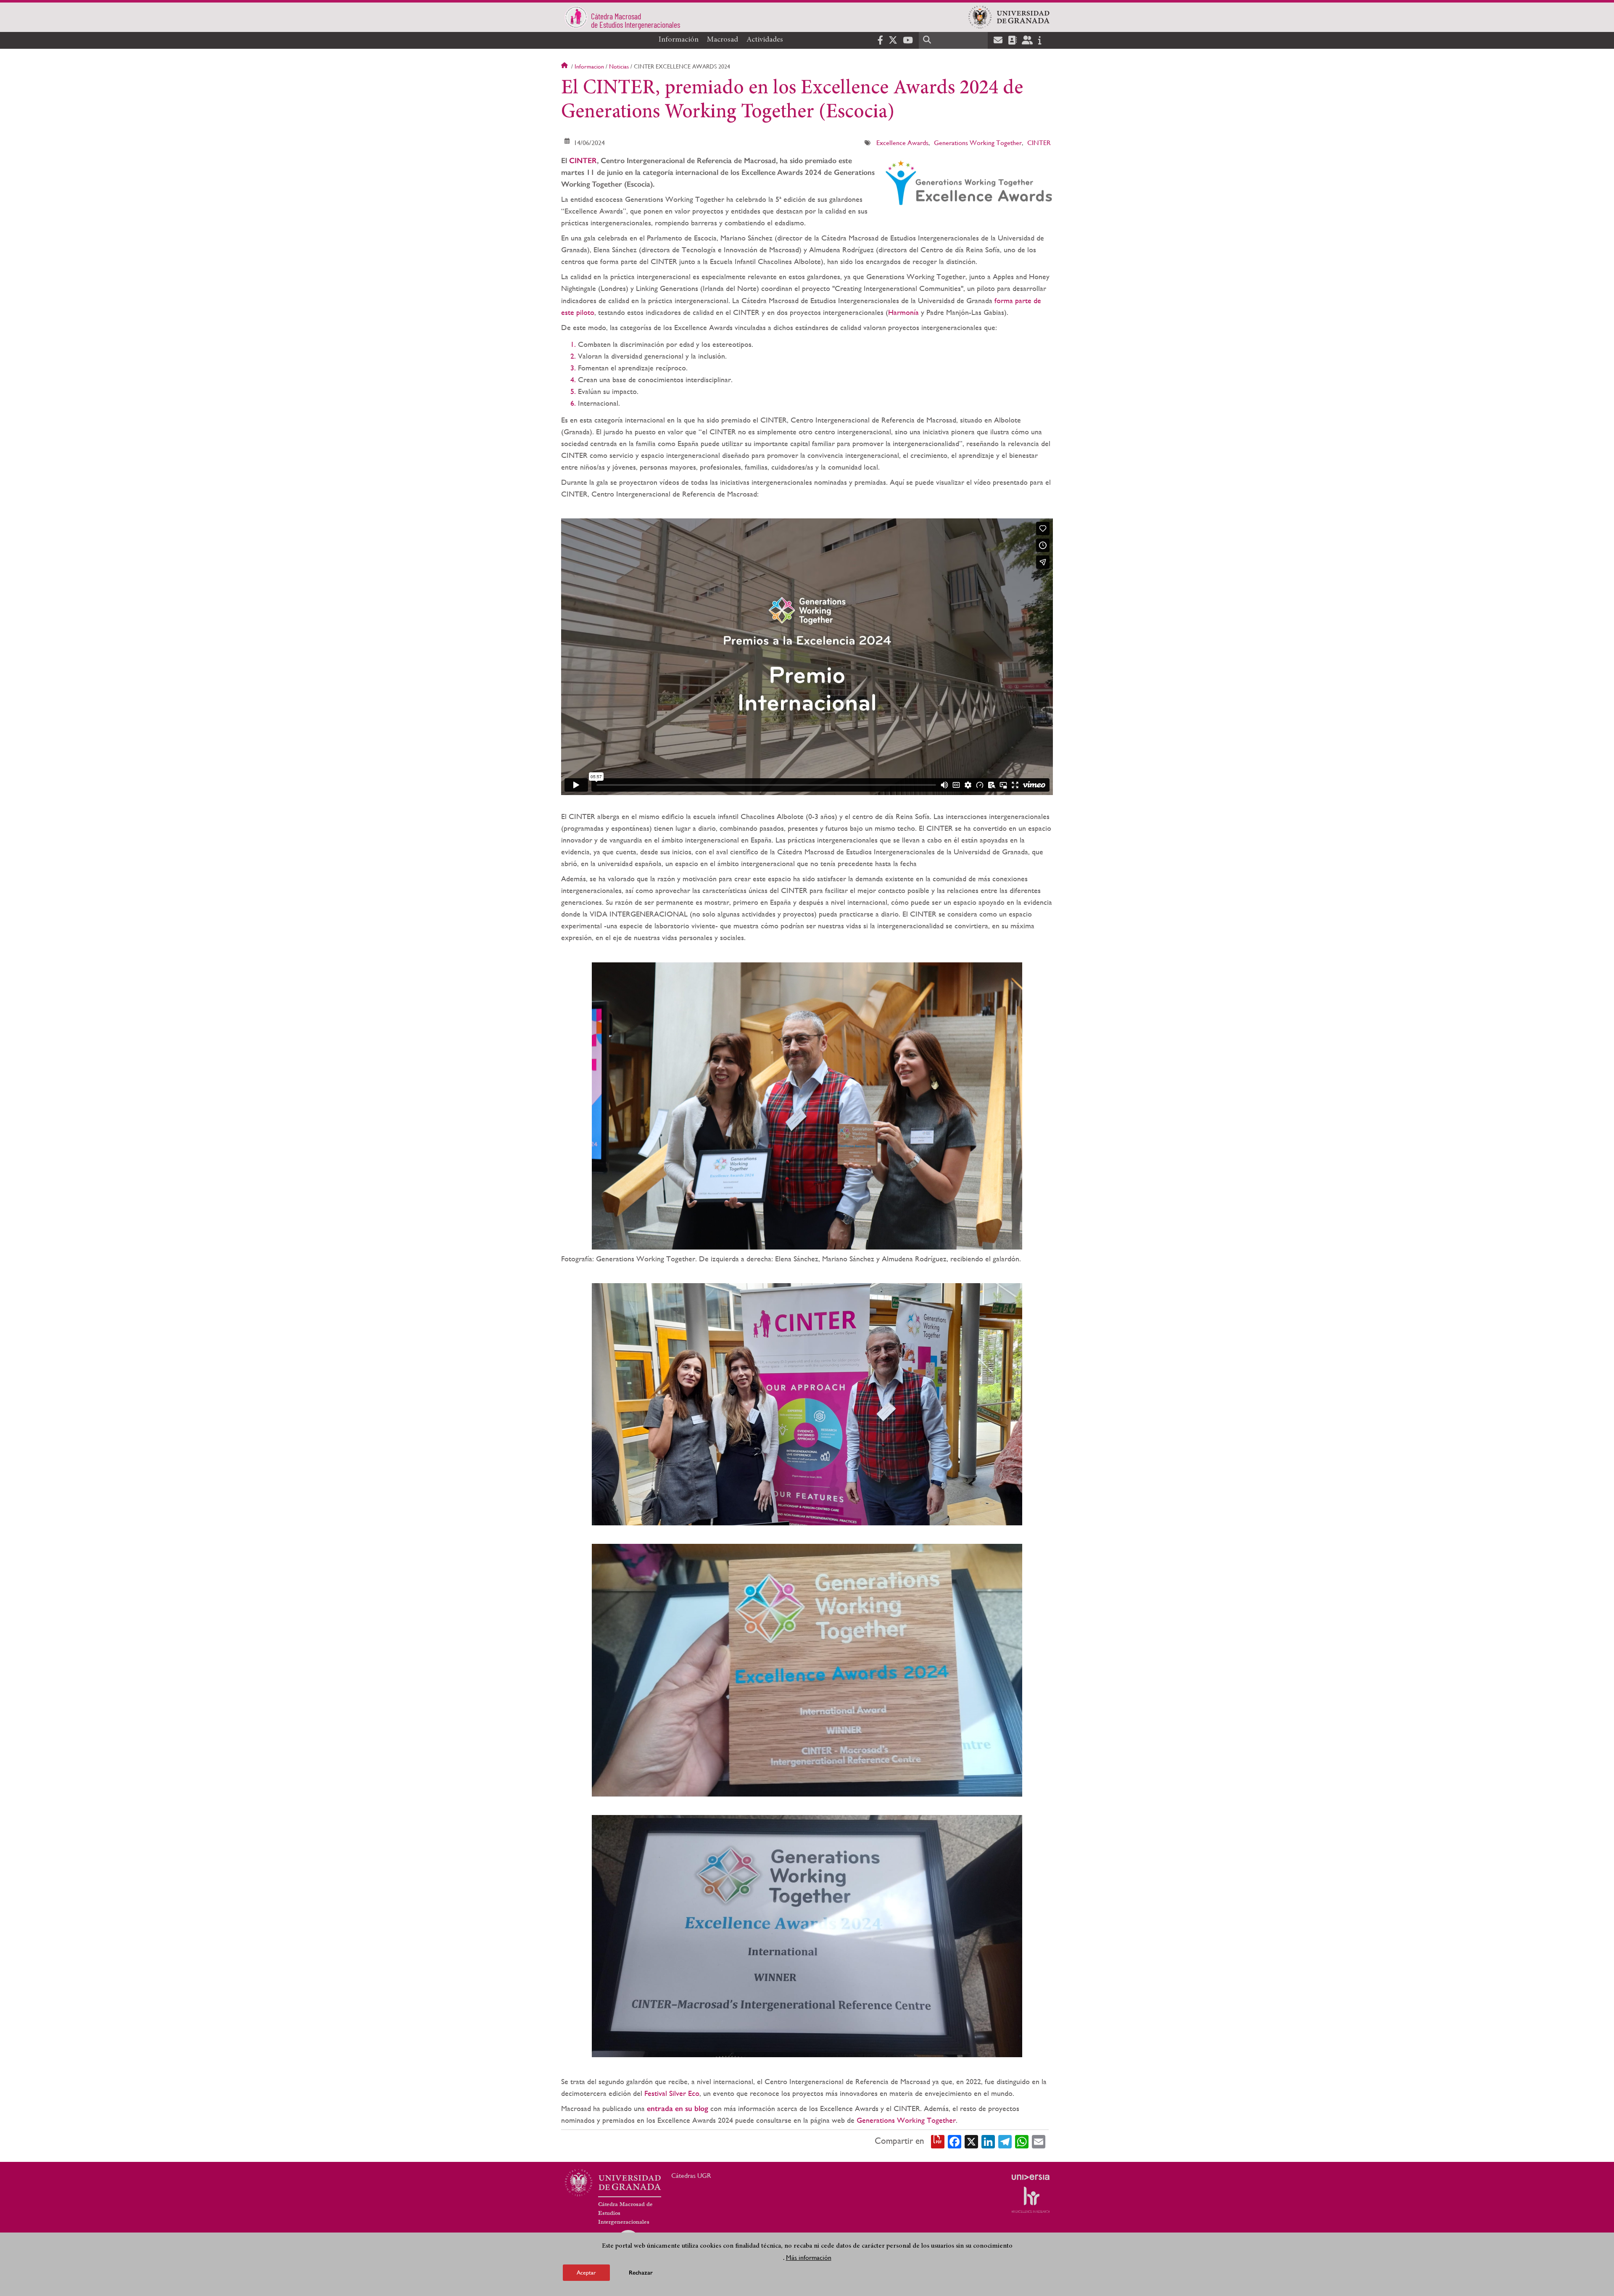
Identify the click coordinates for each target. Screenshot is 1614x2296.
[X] (971, 2141)
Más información (809, 2258)
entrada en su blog (678, 2108)
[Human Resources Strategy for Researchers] (1031, 2200)
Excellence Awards (902, 143)
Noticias (619, 66)
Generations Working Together (978, 143)
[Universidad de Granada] (1009, 17)
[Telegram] (1005, 2141)
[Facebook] (955, 2141)
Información (679, 40)
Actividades (765, 40)
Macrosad (723, 40)
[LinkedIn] (988, 2141)
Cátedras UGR (691, 2176)
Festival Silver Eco (672, 2093)
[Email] (1039, 2141)
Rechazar (641, 2273)
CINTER (1039, 143)
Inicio (565, 66)
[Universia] (1031, 2177)
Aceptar (586, 2272)
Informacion (589, 66)
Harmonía (905, 312)
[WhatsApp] (1022, 2141)
